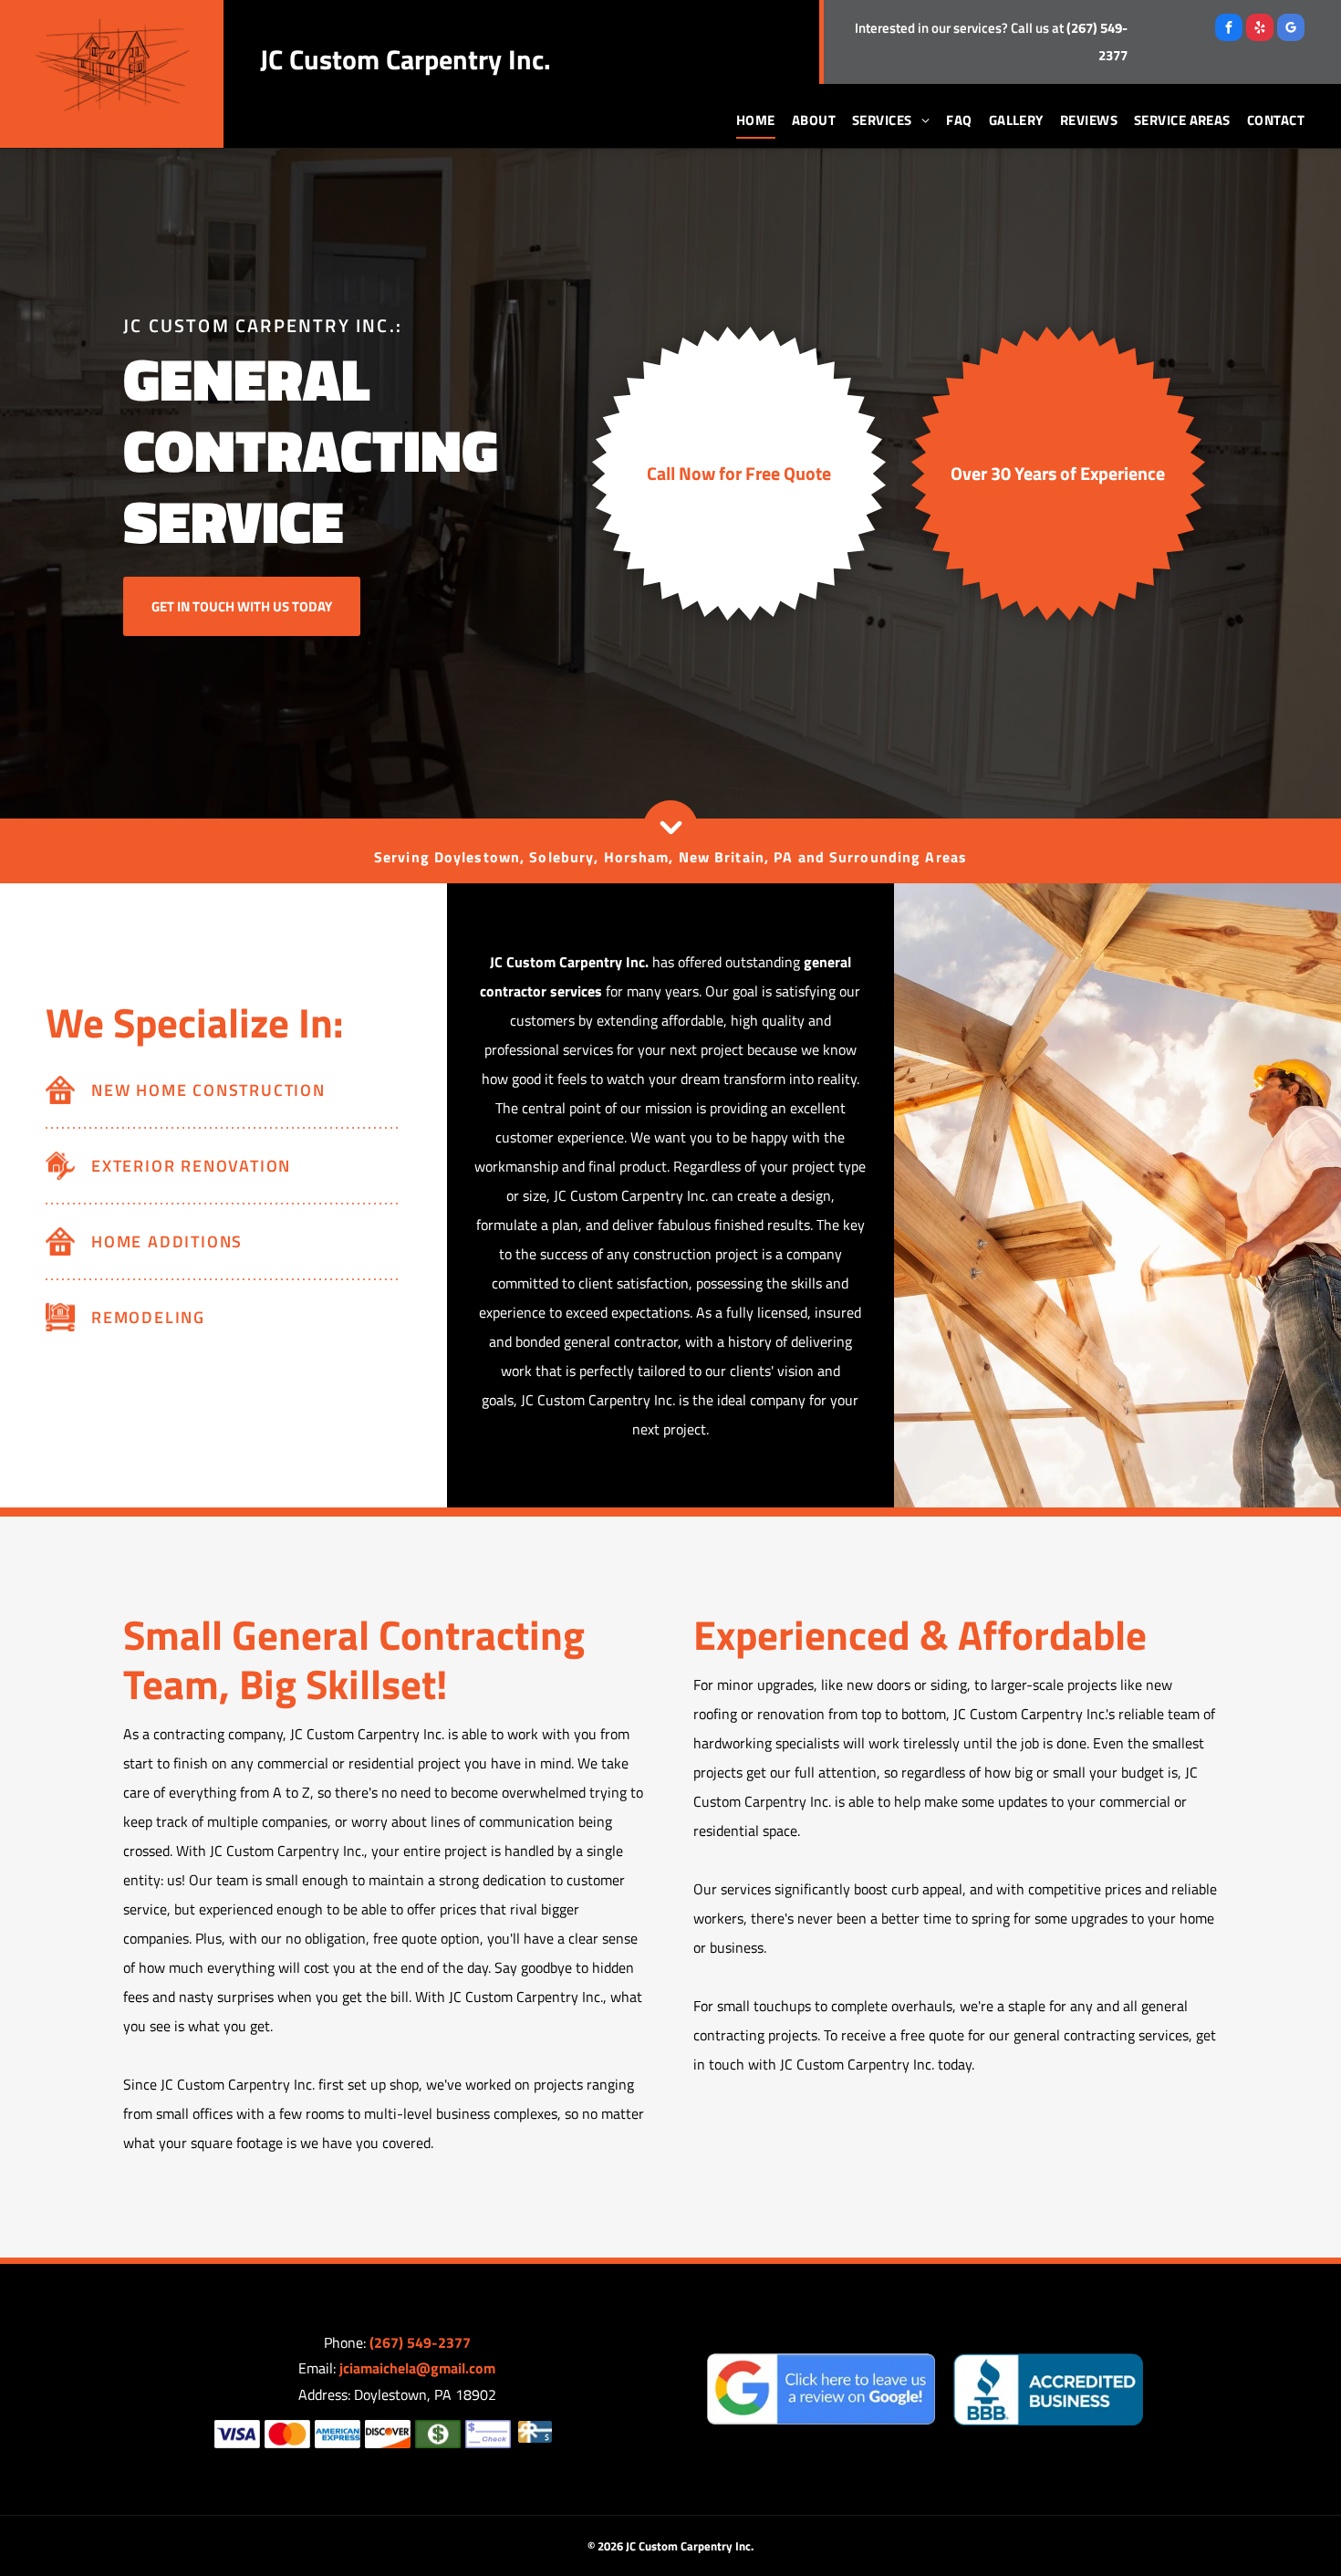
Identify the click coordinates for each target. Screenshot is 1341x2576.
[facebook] (1229, 30)
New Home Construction (208, 1090)
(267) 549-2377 (420, 2342)
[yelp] (1260, 30)
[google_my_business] (1291, 30)
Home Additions (167, 1241)
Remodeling (148, 1317)
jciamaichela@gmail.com (417, 2368)
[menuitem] (748, 120)
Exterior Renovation (191, 1166)
